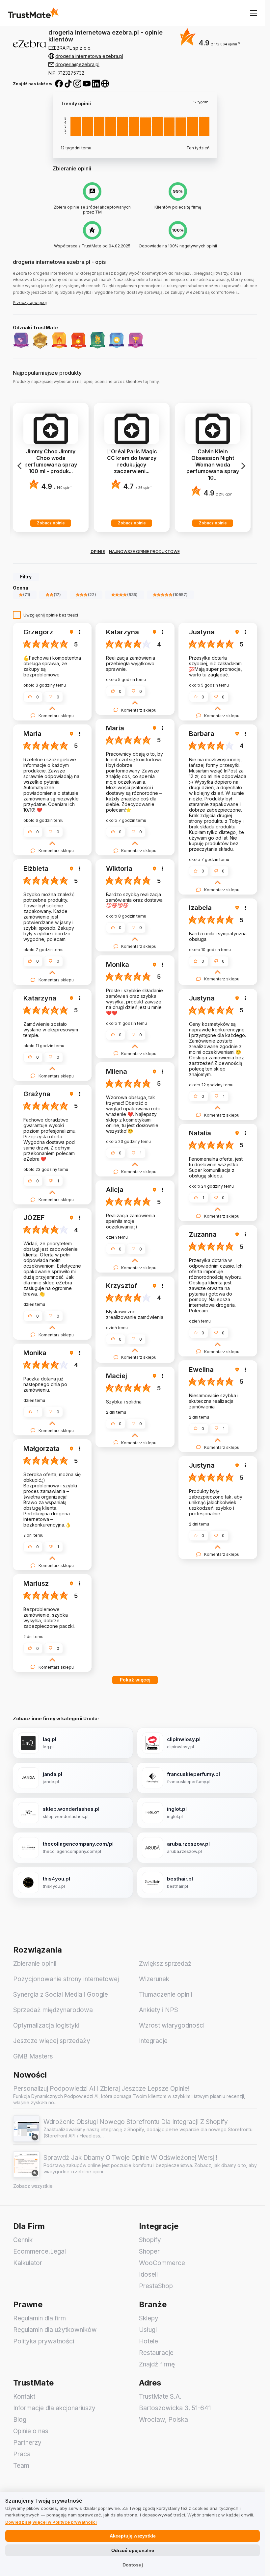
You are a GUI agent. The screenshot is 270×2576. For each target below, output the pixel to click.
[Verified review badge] (72, 632)
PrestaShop (156, 2286)
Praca (22, 2454)
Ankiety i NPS (159, 2010)
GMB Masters (33, 2056)
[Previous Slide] (20, 466)
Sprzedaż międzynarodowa (53, 2010)
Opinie (98, 552)
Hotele (148, 2341)
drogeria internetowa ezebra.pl (89, 56)
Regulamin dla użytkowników (55, 2330)
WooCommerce (162, 2263)
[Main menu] (254, 13)
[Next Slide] (243, 466)
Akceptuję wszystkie (133, 2536)
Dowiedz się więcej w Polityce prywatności (51, 2522)
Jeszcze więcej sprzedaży (52, 2041)
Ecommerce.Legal (40, 2251)
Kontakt (24, 2397)
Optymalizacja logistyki (46, 2025)
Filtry (26, 577)
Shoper (149, 2251)
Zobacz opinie (51, 523)
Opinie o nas (31, 2431)
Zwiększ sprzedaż (165, 1964)
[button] (225, 44)
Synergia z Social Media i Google (61, 1995)
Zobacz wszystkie (33, 2186)
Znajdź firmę (157, 2364)
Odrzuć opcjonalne (133, 2550)
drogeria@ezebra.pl (77, 64)
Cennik (23, 2240)
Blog (20, 2420)
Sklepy (149, 2318)
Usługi (148, 2330)
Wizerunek (154, 1979)
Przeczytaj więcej (30, 303)
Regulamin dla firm (40, 2318)
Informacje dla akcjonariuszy (54, 2408)
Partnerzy (27, 2443)
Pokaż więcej (135, 1680)
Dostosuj (133, 2565)
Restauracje (156, 2353)
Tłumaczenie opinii (165, 1995)
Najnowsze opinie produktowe (144, 552)
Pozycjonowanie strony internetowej (66, 1979)
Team (21, 2466)
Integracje (153, 2041)
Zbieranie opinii (35, 1964)
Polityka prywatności (44, 2341)
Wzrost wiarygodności (172, 2025)
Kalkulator (28, 2263)
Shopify (150, 2240)
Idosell (148, 2274)
